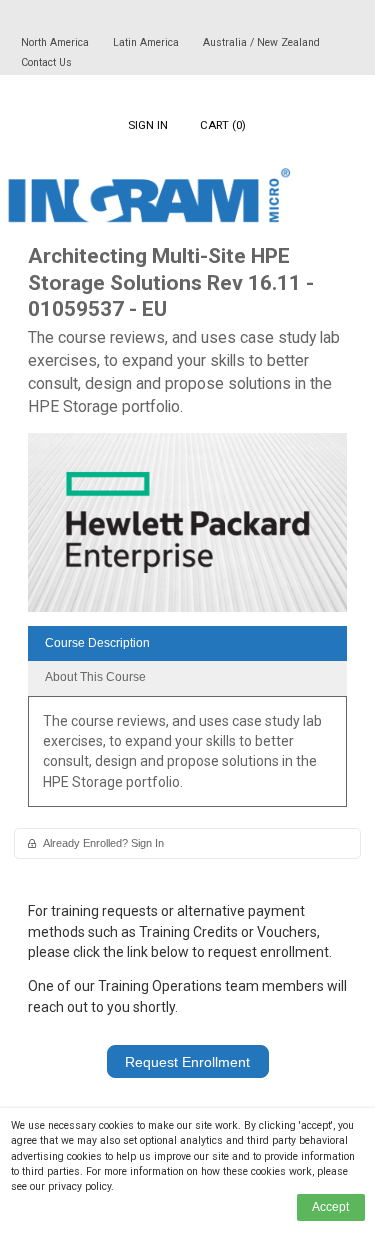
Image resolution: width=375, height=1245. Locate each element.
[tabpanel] (187, 758)
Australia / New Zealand (261, 42)
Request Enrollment (187, 1062)
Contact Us (46, 62)
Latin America (147, 42)
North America (56, 42)
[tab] (187, 643)
